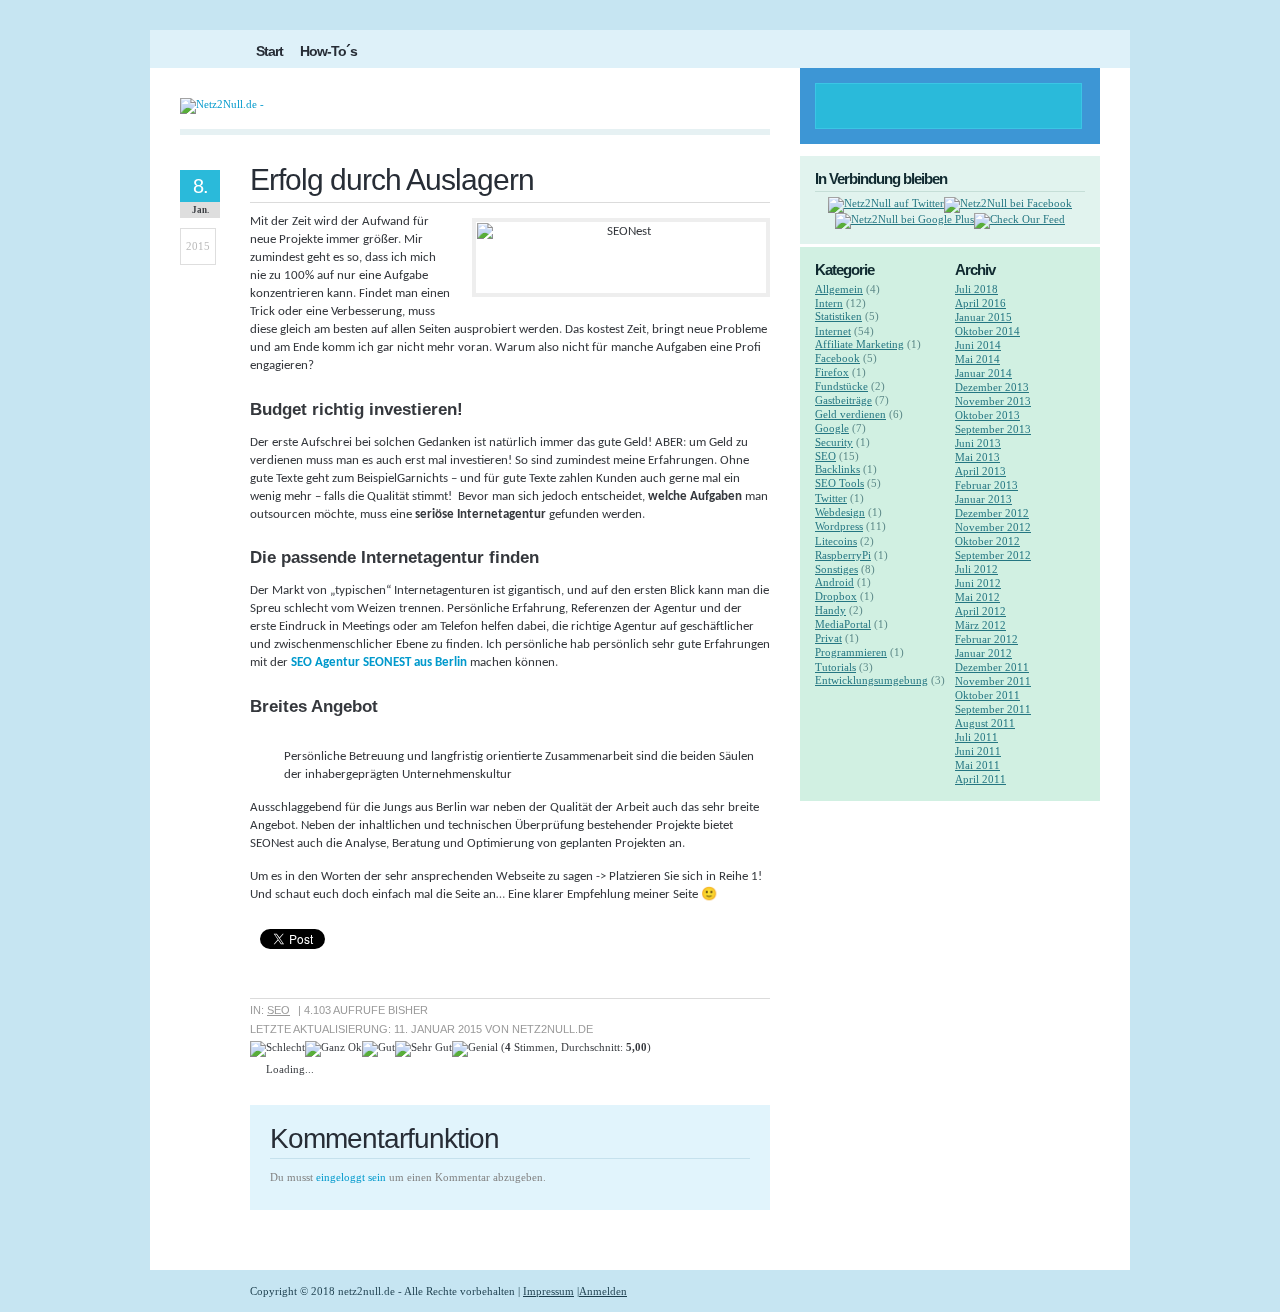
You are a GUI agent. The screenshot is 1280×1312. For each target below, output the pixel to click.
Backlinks (837, 469)
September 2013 (993, 429)
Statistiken (838, 316)
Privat (828, 638)
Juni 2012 (978, 583)
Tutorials (835, 667)
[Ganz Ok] (333, 1049)
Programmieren (851, 652)
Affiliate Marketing (859, 344)
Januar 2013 (983, 499)
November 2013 (993, 401)
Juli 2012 (976, 569)
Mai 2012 (977, 597)
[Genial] (475, 1049)
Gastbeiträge (843, 400)
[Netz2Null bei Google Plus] (904, 219)
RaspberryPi (843, 555)
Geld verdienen (850, 414)
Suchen (1054, 106)
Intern (829, 303)
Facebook (837, 358)
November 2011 (993, 681)
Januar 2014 (983, 373)
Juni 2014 (978, 345)
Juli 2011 (976, 737)
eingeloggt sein (351, 1177)
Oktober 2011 (987, 695)
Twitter (831, 498)
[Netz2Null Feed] (1019, 219)
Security (834, 442)
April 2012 (980, 611)
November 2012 (993, 527)
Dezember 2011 (992, 667)
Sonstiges (836, 569)
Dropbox (836, 596)
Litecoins (836, 541)
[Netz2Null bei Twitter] (886, 203)
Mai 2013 (977, 457)
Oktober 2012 (987, 541)
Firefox (832, 372)
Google (832, 428)
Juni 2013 (978, 443)
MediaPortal (843, 624)
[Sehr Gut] (423, 1049)
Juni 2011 (978, 751)
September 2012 (993, 555)
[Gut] (378, 1049)
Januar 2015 (983, 317)
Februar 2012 (986, 639)
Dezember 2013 (992, 387)
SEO (278, 1010)
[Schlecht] (277, 1049)
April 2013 (980, 471)
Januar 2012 (983, 653)
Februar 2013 (986, 485)
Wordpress (839, 526)
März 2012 (980, 625)
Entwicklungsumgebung (871, 680)
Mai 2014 (977, 359)
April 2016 (980, 303)
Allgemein (839, 289)
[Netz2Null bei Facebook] (1008, 203)
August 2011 (985, 723)
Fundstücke (841, 386)
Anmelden (603, 1291)
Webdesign (840, 512)
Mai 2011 (977, 765)
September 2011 (993, 709)
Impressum (548, 1291)
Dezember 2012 (992, 513)
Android (834, 582)
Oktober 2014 (987, 331)
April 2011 (980, 779)
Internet (833, 331)
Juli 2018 (976, 289)
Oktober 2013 (987, 415)
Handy (830, 610)
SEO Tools (839, 483)
